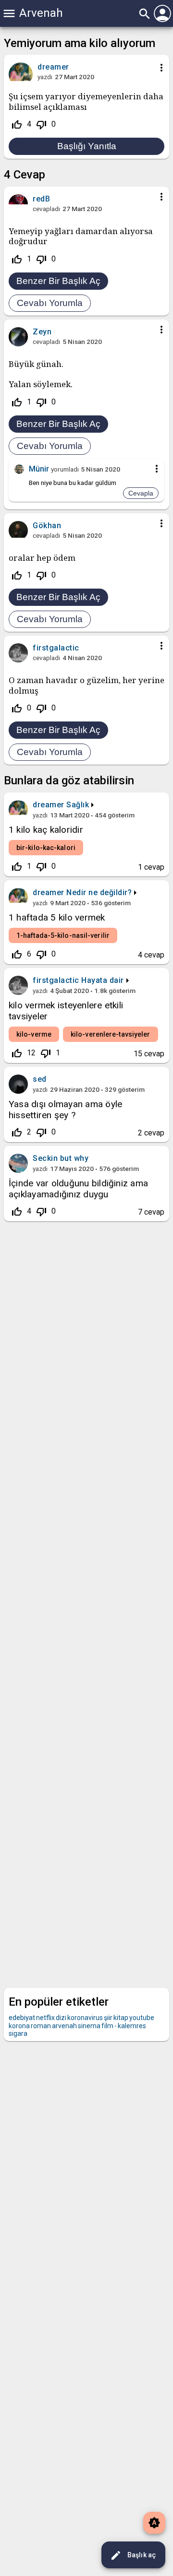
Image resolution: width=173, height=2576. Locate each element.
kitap (121, 2018)
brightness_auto (154, 2523)
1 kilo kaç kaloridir (46, 830)
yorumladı (65, 469)
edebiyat (22, 2018)
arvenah (64, 2026)
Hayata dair (103, 980)
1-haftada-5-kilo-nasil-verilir (63, 935)
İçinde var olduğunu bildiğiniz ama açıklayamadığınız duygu (78, 1189)
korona (19, 2026)
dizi (61, 2018)
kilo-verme (34, 1034)
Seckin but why (61, 1158)
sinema (89, 2026)
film (107, 2026)
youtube (142, 2018)
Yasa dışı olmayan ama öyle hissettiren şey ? (65, 1110)
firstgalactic (56, 980)
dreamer (49, 805)
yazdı (45, 77)
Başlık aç (133, 2555)
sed (40, 1079)
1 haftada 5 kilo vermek (57, 917)
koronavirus (85, 2018)
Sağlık (78, 805)
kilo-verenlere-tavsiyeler (111, 1034)
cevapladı (46, 209)
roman (41, 2026)
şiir (108, 2018)
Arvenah (41, 13)
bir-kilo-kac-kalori (46, 848)
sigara (18, 2033)
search (145, 14)
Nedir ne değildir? (99, 892)
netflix (45, 2018)
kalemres (132, 2026)
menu (9, 13)
